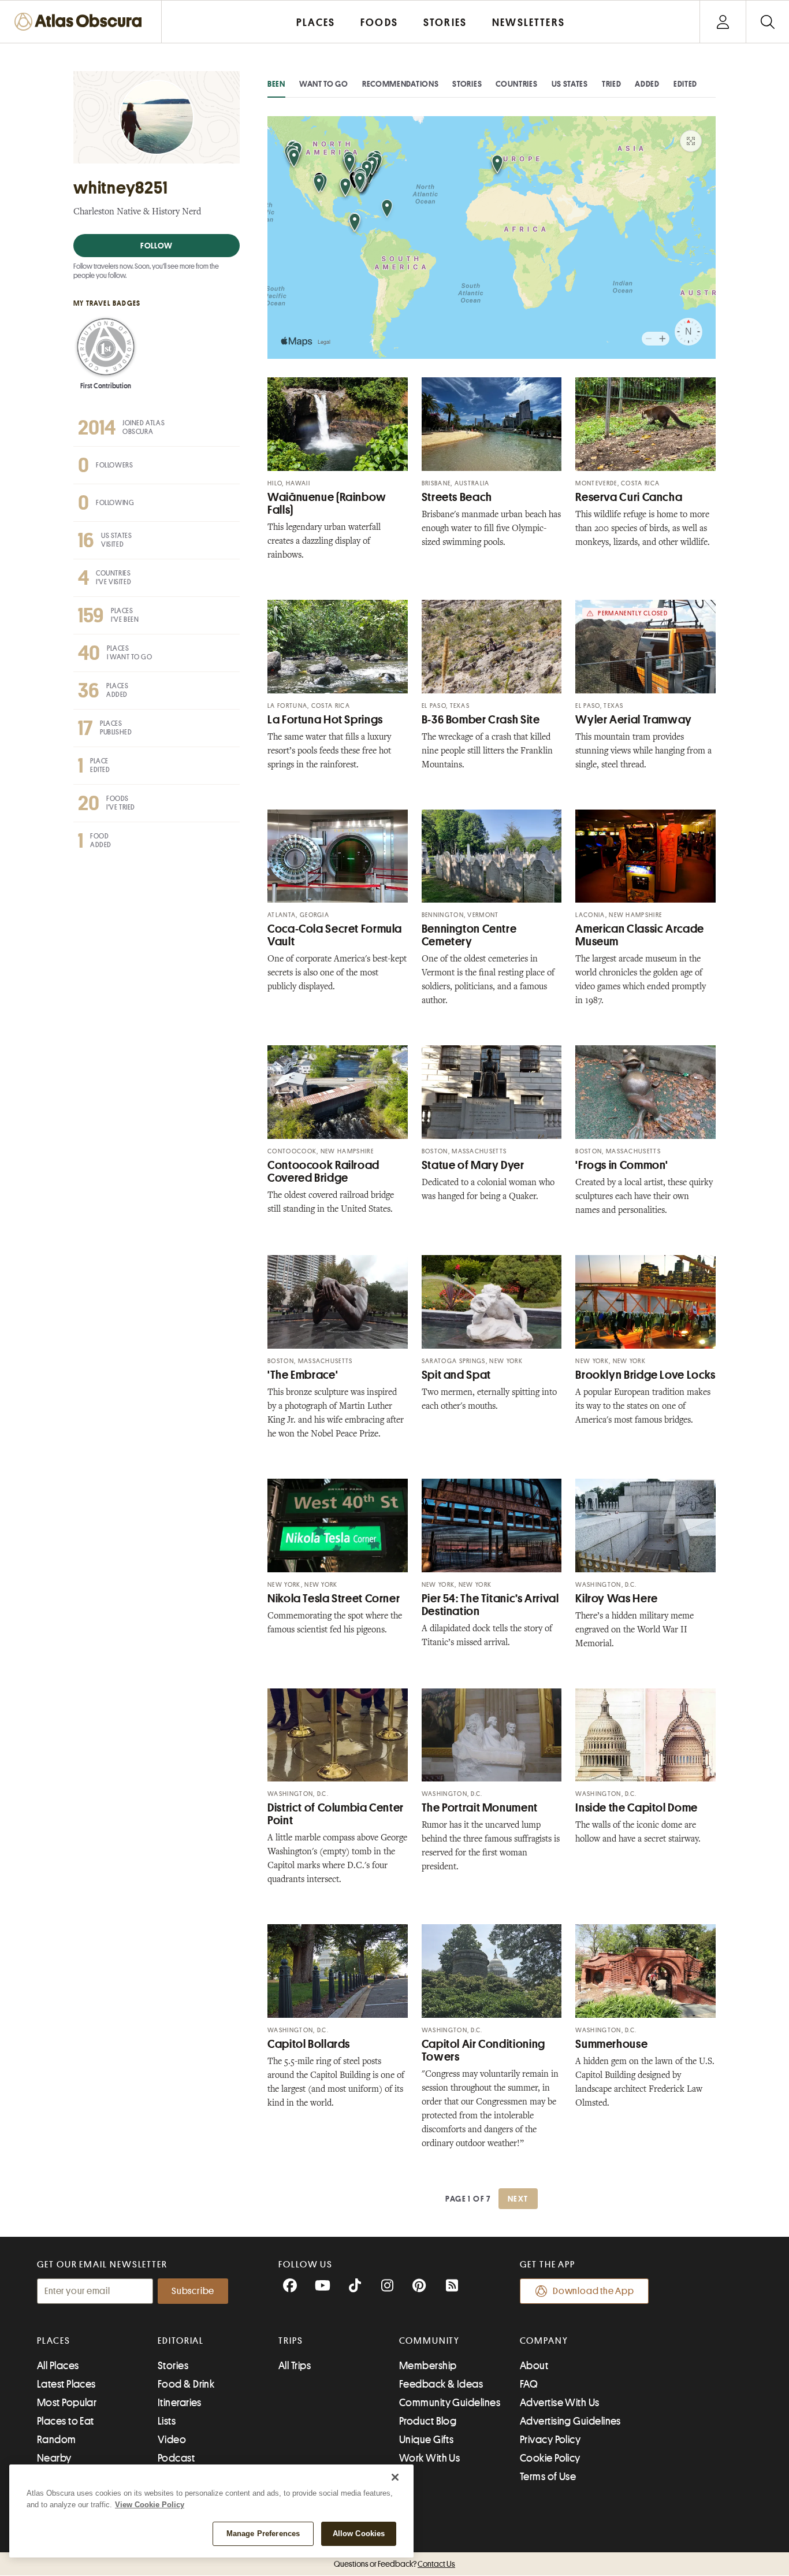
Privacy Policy (550, 2440)
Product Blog (428, 2421)
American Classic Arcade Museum (640, 935)
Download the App (593, 2291)
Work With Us (429, 2458)
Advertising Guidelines (570, 2421)
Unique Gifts (426, 2440)
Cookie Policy (550, 2458)
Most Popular (67, 2403)
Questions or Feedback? (394, 2564)
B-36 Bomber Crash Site (481, 720)
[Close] (395, 2477)
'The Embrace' (303, 1375)
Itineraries (180, 2403)
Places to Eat (66, 2421)
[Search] (767, 22)
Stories (467, 84)
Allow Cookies (359, 2534)
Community (429, 2341)
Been (276, 84)
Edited (685, 84)
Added (647, 84)
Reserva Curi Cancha (629, 497)
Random (57, 2440)
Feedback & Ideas (441, 2384)
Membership (428, 2366)
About (534, 2366)
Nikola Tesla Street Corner (334, 1599)
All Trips (295, 2366)
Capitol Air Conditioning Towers (483, 2050)
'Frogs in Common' (622, 1165)
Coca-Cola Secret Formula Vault (335, 935)
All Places (58, 2366)
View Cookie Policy (150, 2505)
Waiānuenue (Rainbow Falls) (327, 504)
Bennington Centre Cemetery (469, 935)
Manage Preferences (263, 2534)
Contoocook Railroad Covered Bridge (323, 1172)
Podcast (176, 2458)
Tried (612, 84)
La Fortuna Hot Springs (325, 720)
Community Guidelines (450, 2403)
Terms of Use (548, 2477)
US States (570, 84)
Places (54, 2341)
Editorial (181, 2341)
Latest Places (66, 2384)
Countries (516, 84)
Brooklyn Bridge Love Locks (645, 1375)
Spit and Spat (456, 1375)
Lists (167, 2421)
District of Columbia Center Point (336, 1814)
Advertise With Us (560, 2403)
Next (518, 2199)
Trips (291, 2341)
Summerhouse (611, 2044)
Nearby (54, 2458)
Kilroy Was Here (616, 1599)
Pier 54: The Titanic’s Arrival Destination (490, 1605)
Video (172, 2440)
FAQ (529, 2384)
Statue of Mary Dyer (473, 1165)
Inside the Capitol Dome (637, 1808)
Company (544, 2341)
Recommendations (401, 84)
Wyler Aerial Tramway (634, 720)
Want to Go (324, 84)
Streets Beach (457, 497)
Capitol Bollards (309, 2044)
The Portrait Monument (480, 1808)
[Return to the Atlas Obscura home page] (81, 22)
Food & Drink (186, 2384)
